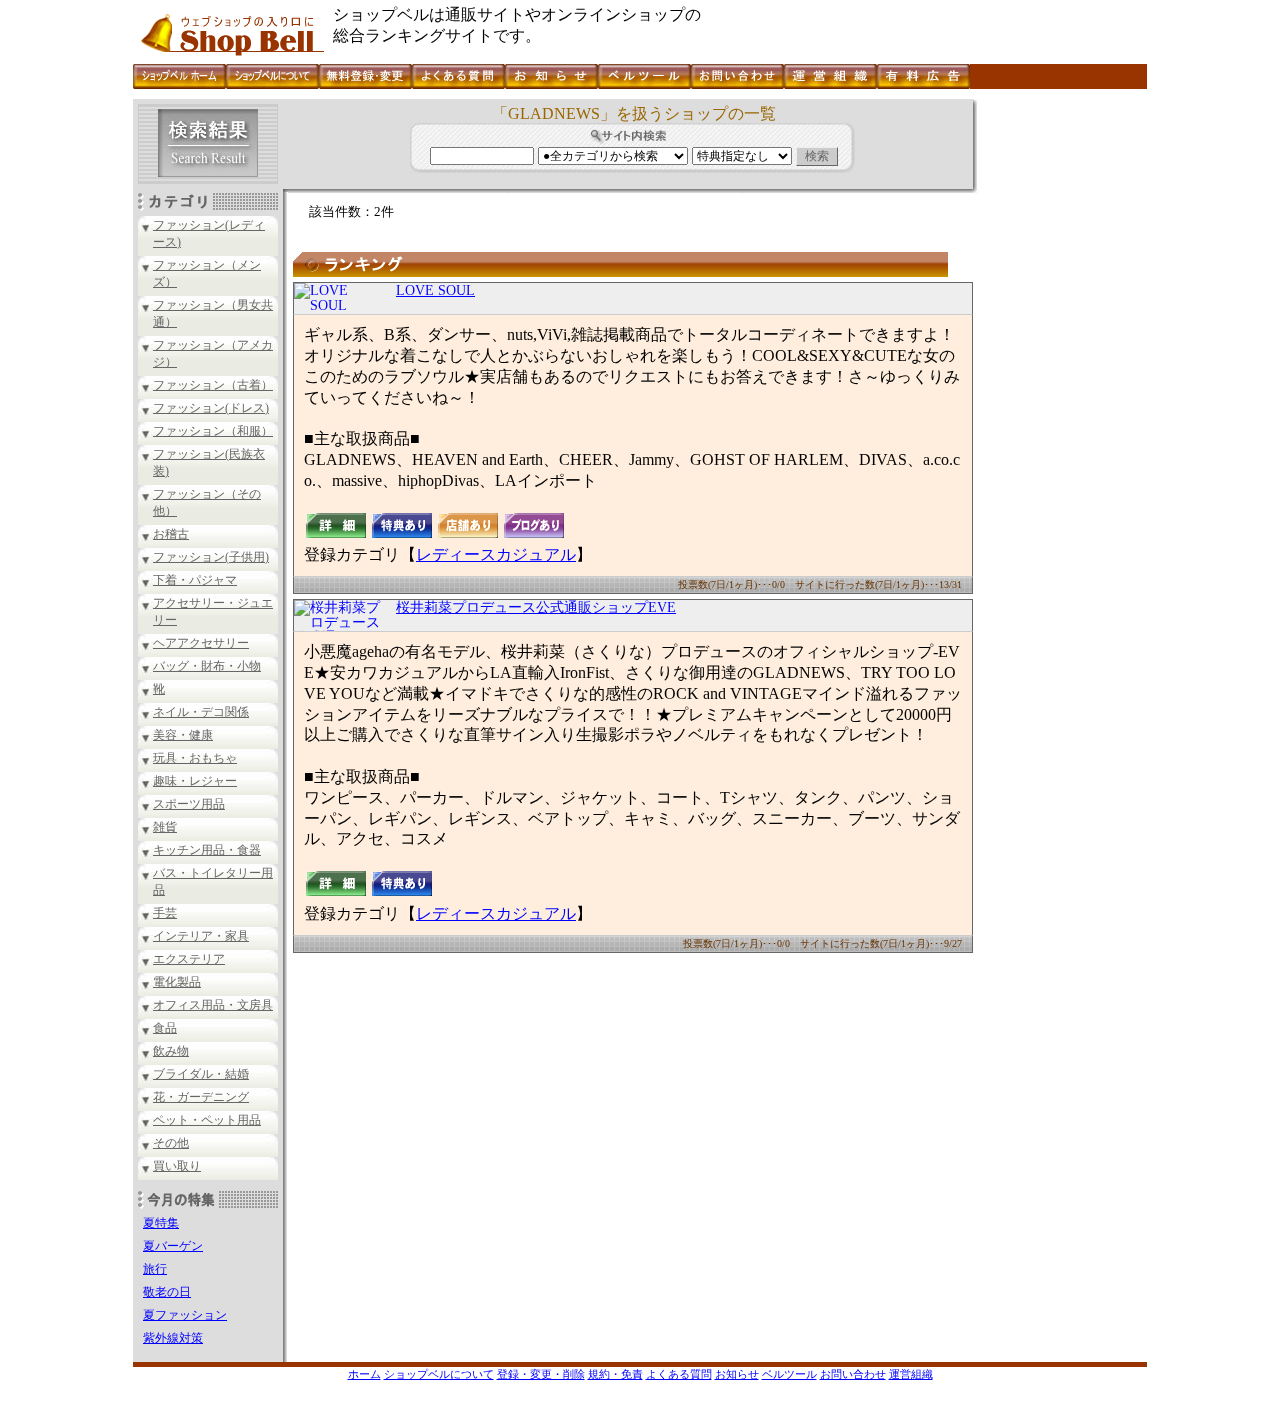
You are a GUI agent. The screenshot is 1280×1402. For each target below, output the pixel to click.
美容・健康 (183, 735)
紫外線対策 (173, 1338)
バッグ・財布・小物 (207, 666)
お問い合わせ (853, 1374)
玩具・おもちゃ (195, 758)
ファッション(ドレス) (211, 408)
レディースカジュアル (496, 554)
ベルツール (789, 1374)
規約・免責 (615, 1374)
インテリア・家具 (201, 936)
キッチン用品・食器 (207, 850)
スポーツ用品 (189, 804)
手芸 (165, 913)
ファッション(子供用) (211, 557)
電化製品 (177, 982)
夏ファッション (185, 1315)
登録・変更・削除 (541, 1374)
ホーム (364, 1374)
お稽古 (171, 534)
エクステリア (189, 959)
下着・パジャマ (195, 580)
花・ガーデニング (201, 1097)
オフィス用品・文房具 (213, 1005)
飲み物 (171, 1051)
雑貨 (165, 827)
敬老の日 (167, 1292)
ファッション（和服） (213, 431)
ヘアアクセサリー (201, 643)
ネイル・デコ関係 (201, 712)
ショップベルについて (439, 1374)
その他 (171, 1143)
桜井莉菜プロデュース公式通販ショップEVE (536, 607)
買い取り (177, 1166)
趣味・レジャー (195, 781)
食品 (165, 1028)
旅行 (155, 1269)
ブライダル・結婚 (201, 1074)
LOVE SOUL (435, 290)
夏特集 (161, 1223)
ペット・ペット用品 (207, 1120)
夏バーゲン (173, 1246)
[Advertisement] (1060, 399)
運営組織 (911, 1374)
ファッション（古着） (213, 385)
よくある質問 (679, 1374)
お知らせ (737, 1374)
